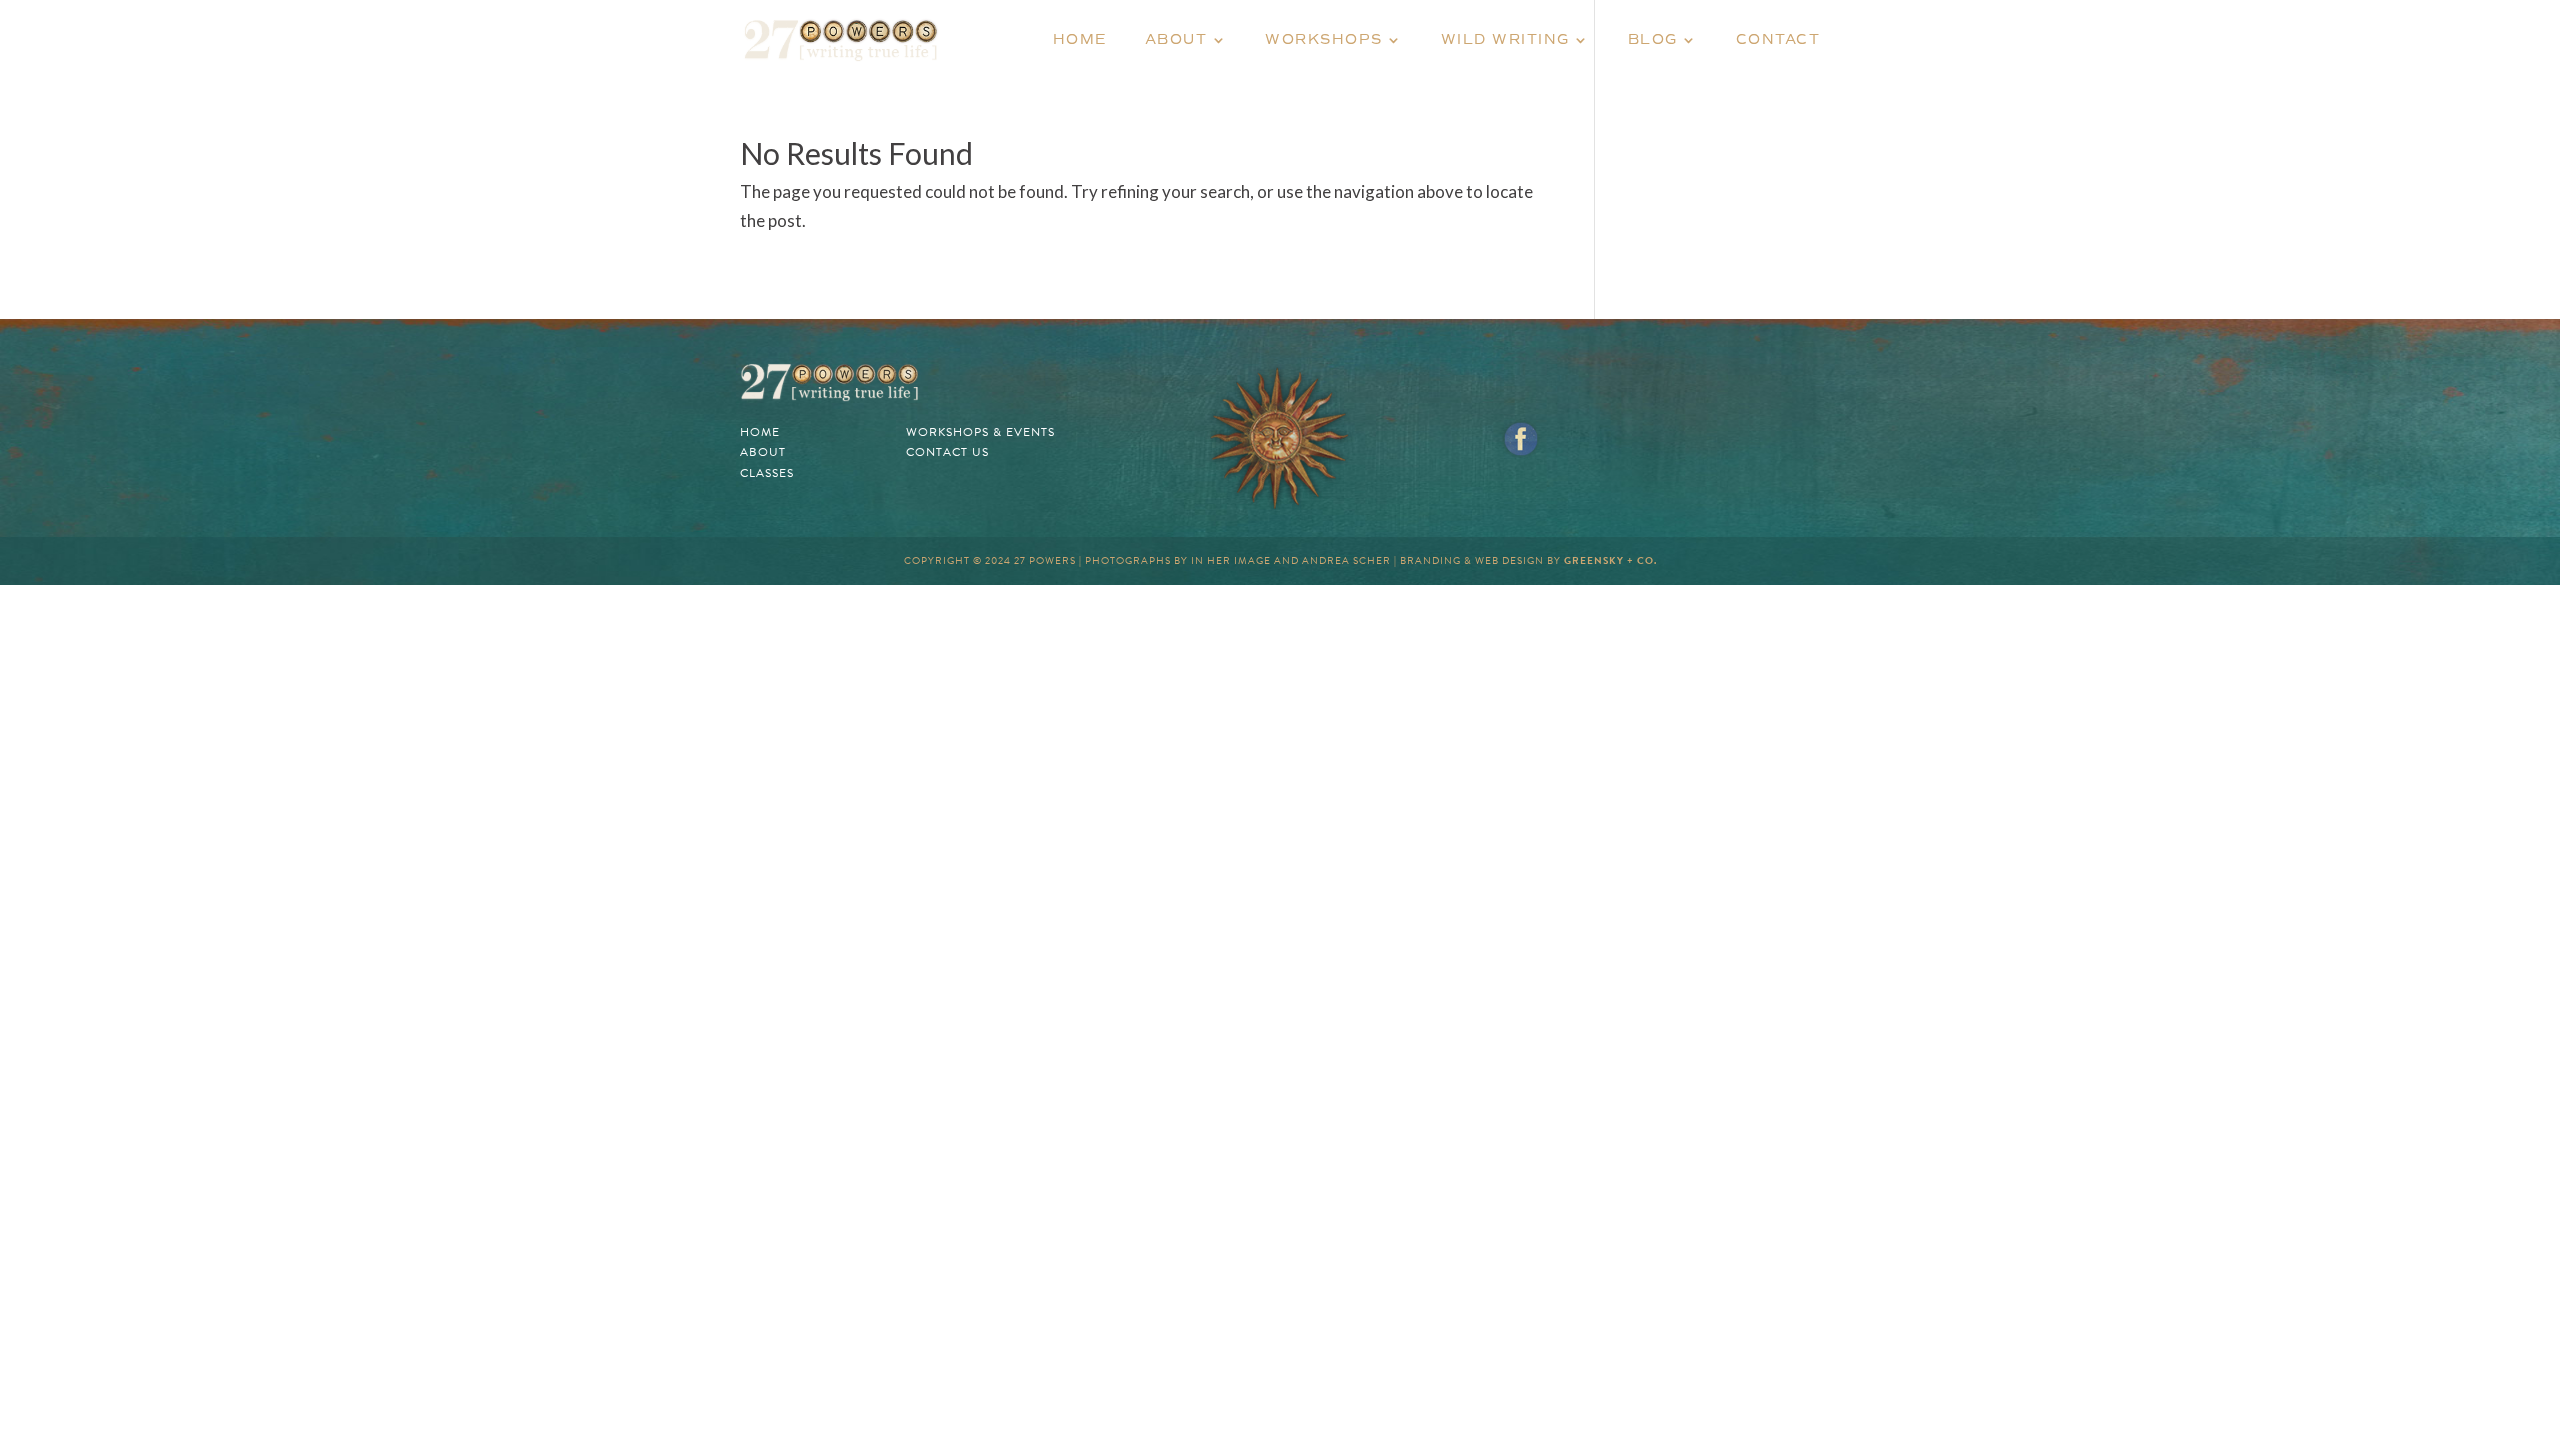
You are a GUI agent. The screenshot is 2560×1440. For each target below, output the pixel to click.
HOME (1080, 40)
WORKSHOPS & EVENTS (980, 432)
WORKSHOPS (1324, 40)
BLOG (1653, 40)
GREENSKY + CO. (1610, 560)
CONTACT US (947, 452)
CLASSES (767, 473)
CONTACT (1778, 40)
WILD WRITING (1505, 40)
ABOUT (1176, 40)
